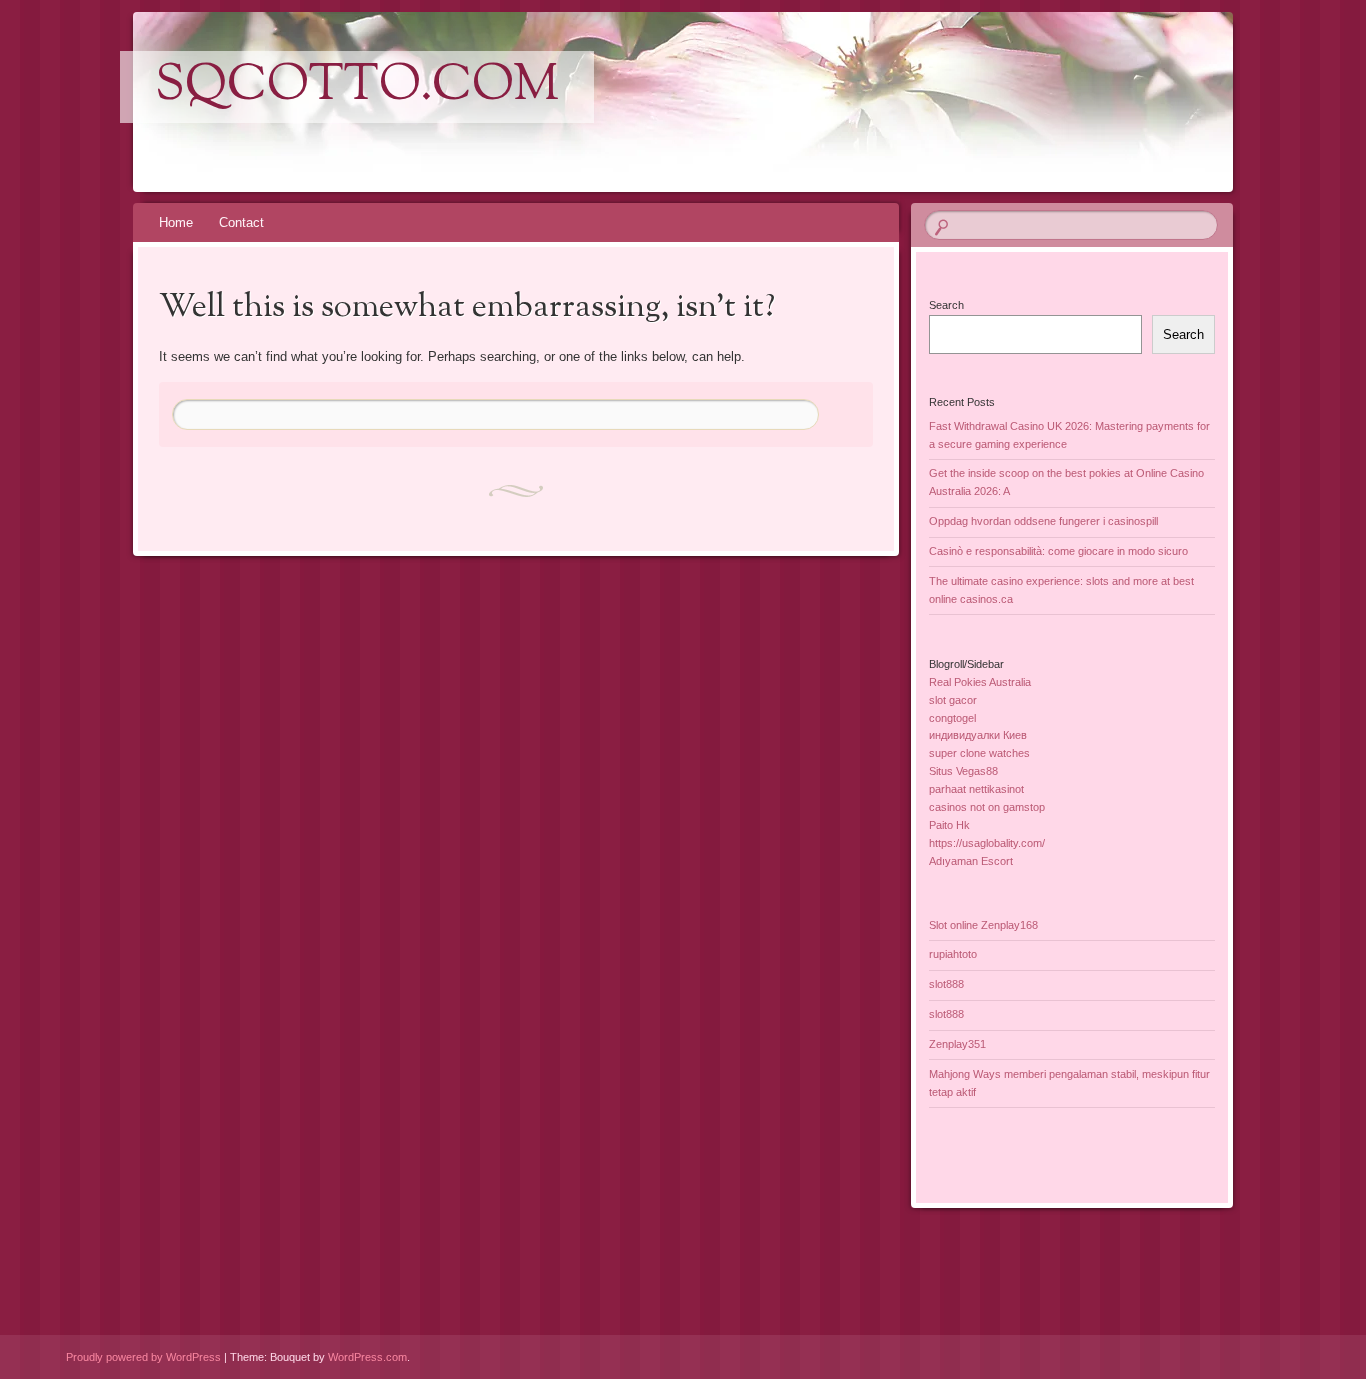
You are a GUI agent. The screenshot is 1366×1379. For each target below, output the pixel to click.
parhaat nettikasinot (976, 789)
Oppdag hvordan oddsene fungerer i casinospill (1043, 521)
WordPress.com (367, 1357)
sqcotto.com (357, 87)
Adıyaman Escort (971, 861)
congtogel (952, 718)
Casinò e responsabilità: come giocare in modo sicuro (1058, 551)
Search (946, 305)
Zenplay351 (957, 1044)
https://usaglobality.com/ (987, 843)
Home (176, 222)
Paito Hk (949, 825)
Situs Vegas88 (963, 771)
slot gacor (953, 700)
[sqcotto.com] (679, 102)
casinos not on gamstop (987, 807)
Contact (241, 222)
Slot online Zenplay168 (983, 925)
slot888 (946, 984)
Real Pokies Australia (980, 682)
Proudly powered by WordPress (143, 1357)
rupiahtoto (953, 954)
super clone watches (979, 753)
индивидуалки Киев (978, 735)
